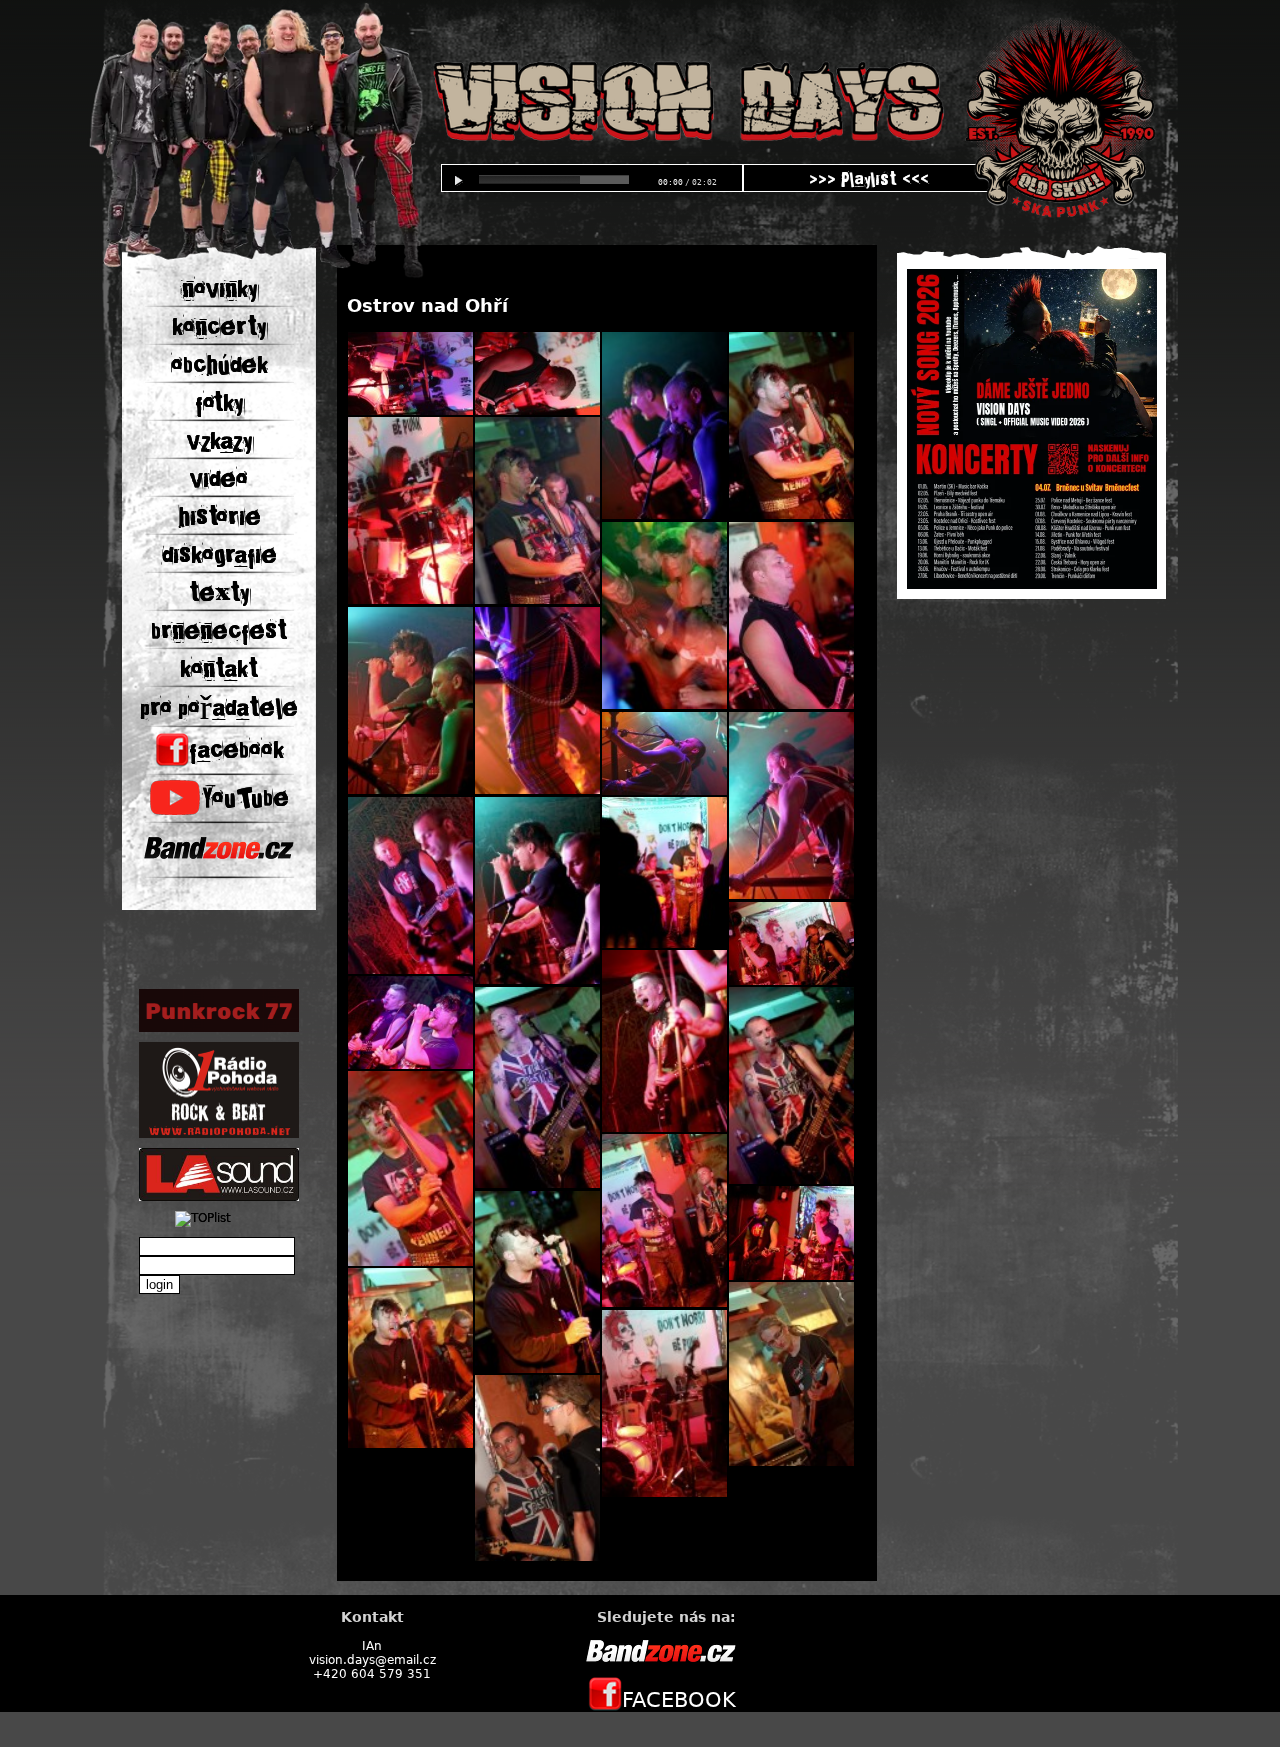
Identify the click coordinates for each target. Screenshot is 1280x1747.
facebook (236, 750)
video (219, 479)
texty (219, 593)
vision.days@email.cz (372, 1660)
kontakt (219, 669)
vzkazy (219, 441)
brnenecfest (219, 631)
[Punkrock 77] (219, 1028)
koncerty (219, 327)
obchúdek (219, 365)
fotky (219, 403)
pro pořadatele (219, 708)
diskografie (219, 555)
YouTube (245, 798)
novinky (219, 289)
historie (219, 517)
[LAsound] (219, 1197)
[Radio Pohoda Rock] (219, 1134)
